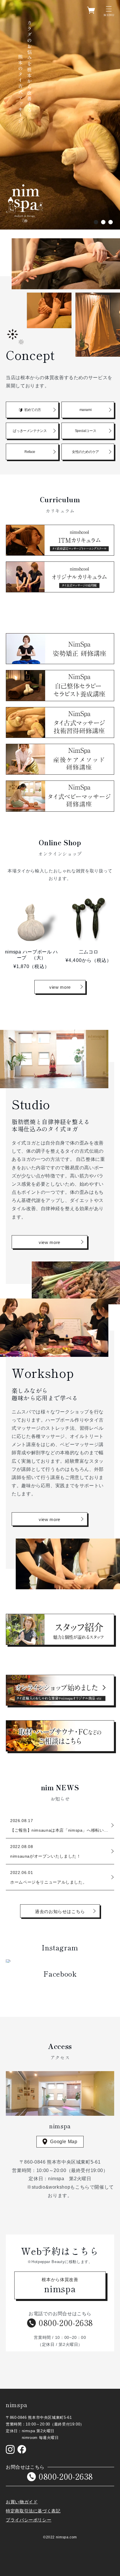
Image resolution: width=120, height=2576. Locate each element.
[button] (105, 10)
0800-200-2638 (66, 2323)
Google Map (64, 2142)
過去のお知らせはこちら (60, 1911)
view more (60, 987)
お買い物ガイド (22, 2502)
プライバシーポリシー (29, 2520)
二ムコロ (89, 952)
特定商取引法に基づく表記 (33, 2511)
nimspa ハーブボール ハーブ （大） (31, 955)
